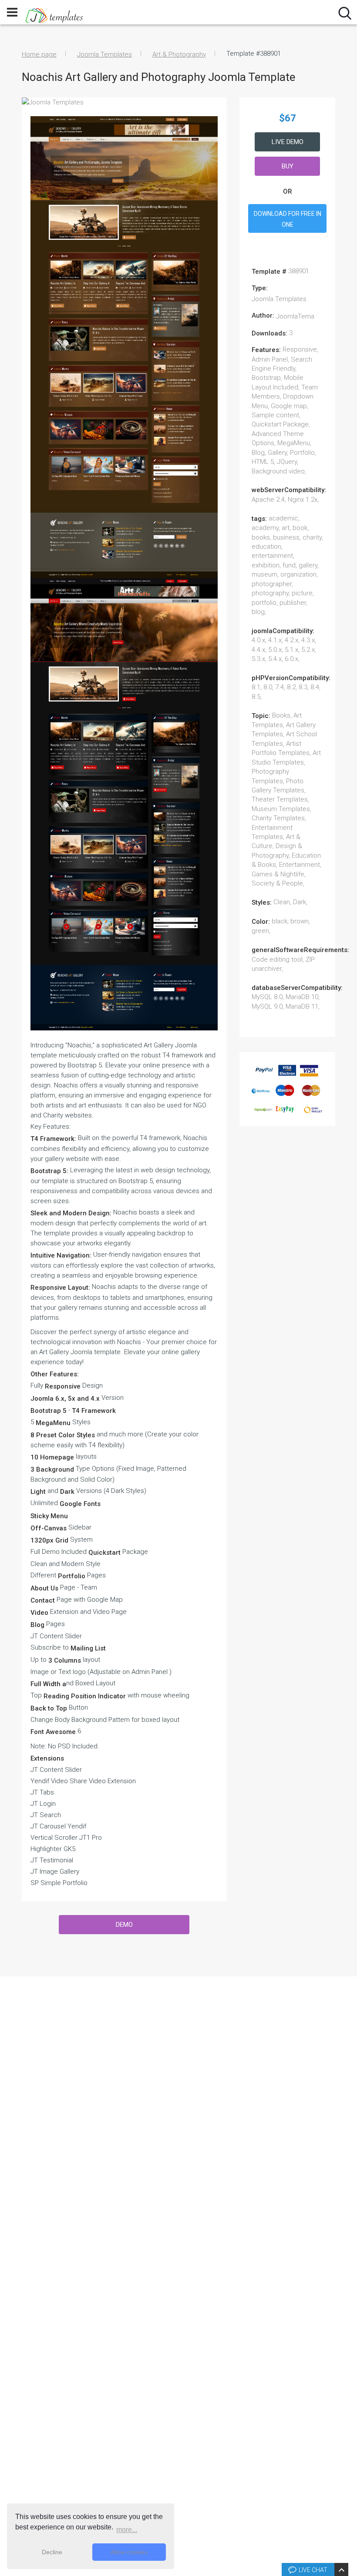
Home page (39, 54)
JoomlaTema (295, 316)
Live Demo (288, 142)
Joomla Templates (104, 54)
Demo (124, 1925)
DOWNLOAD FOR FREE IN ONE (288, 219)
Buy (288, 166)
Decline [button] (52, 2552)
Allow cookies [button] (129, 2552)
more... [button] (127, 2530)
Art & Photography (179, 54)
